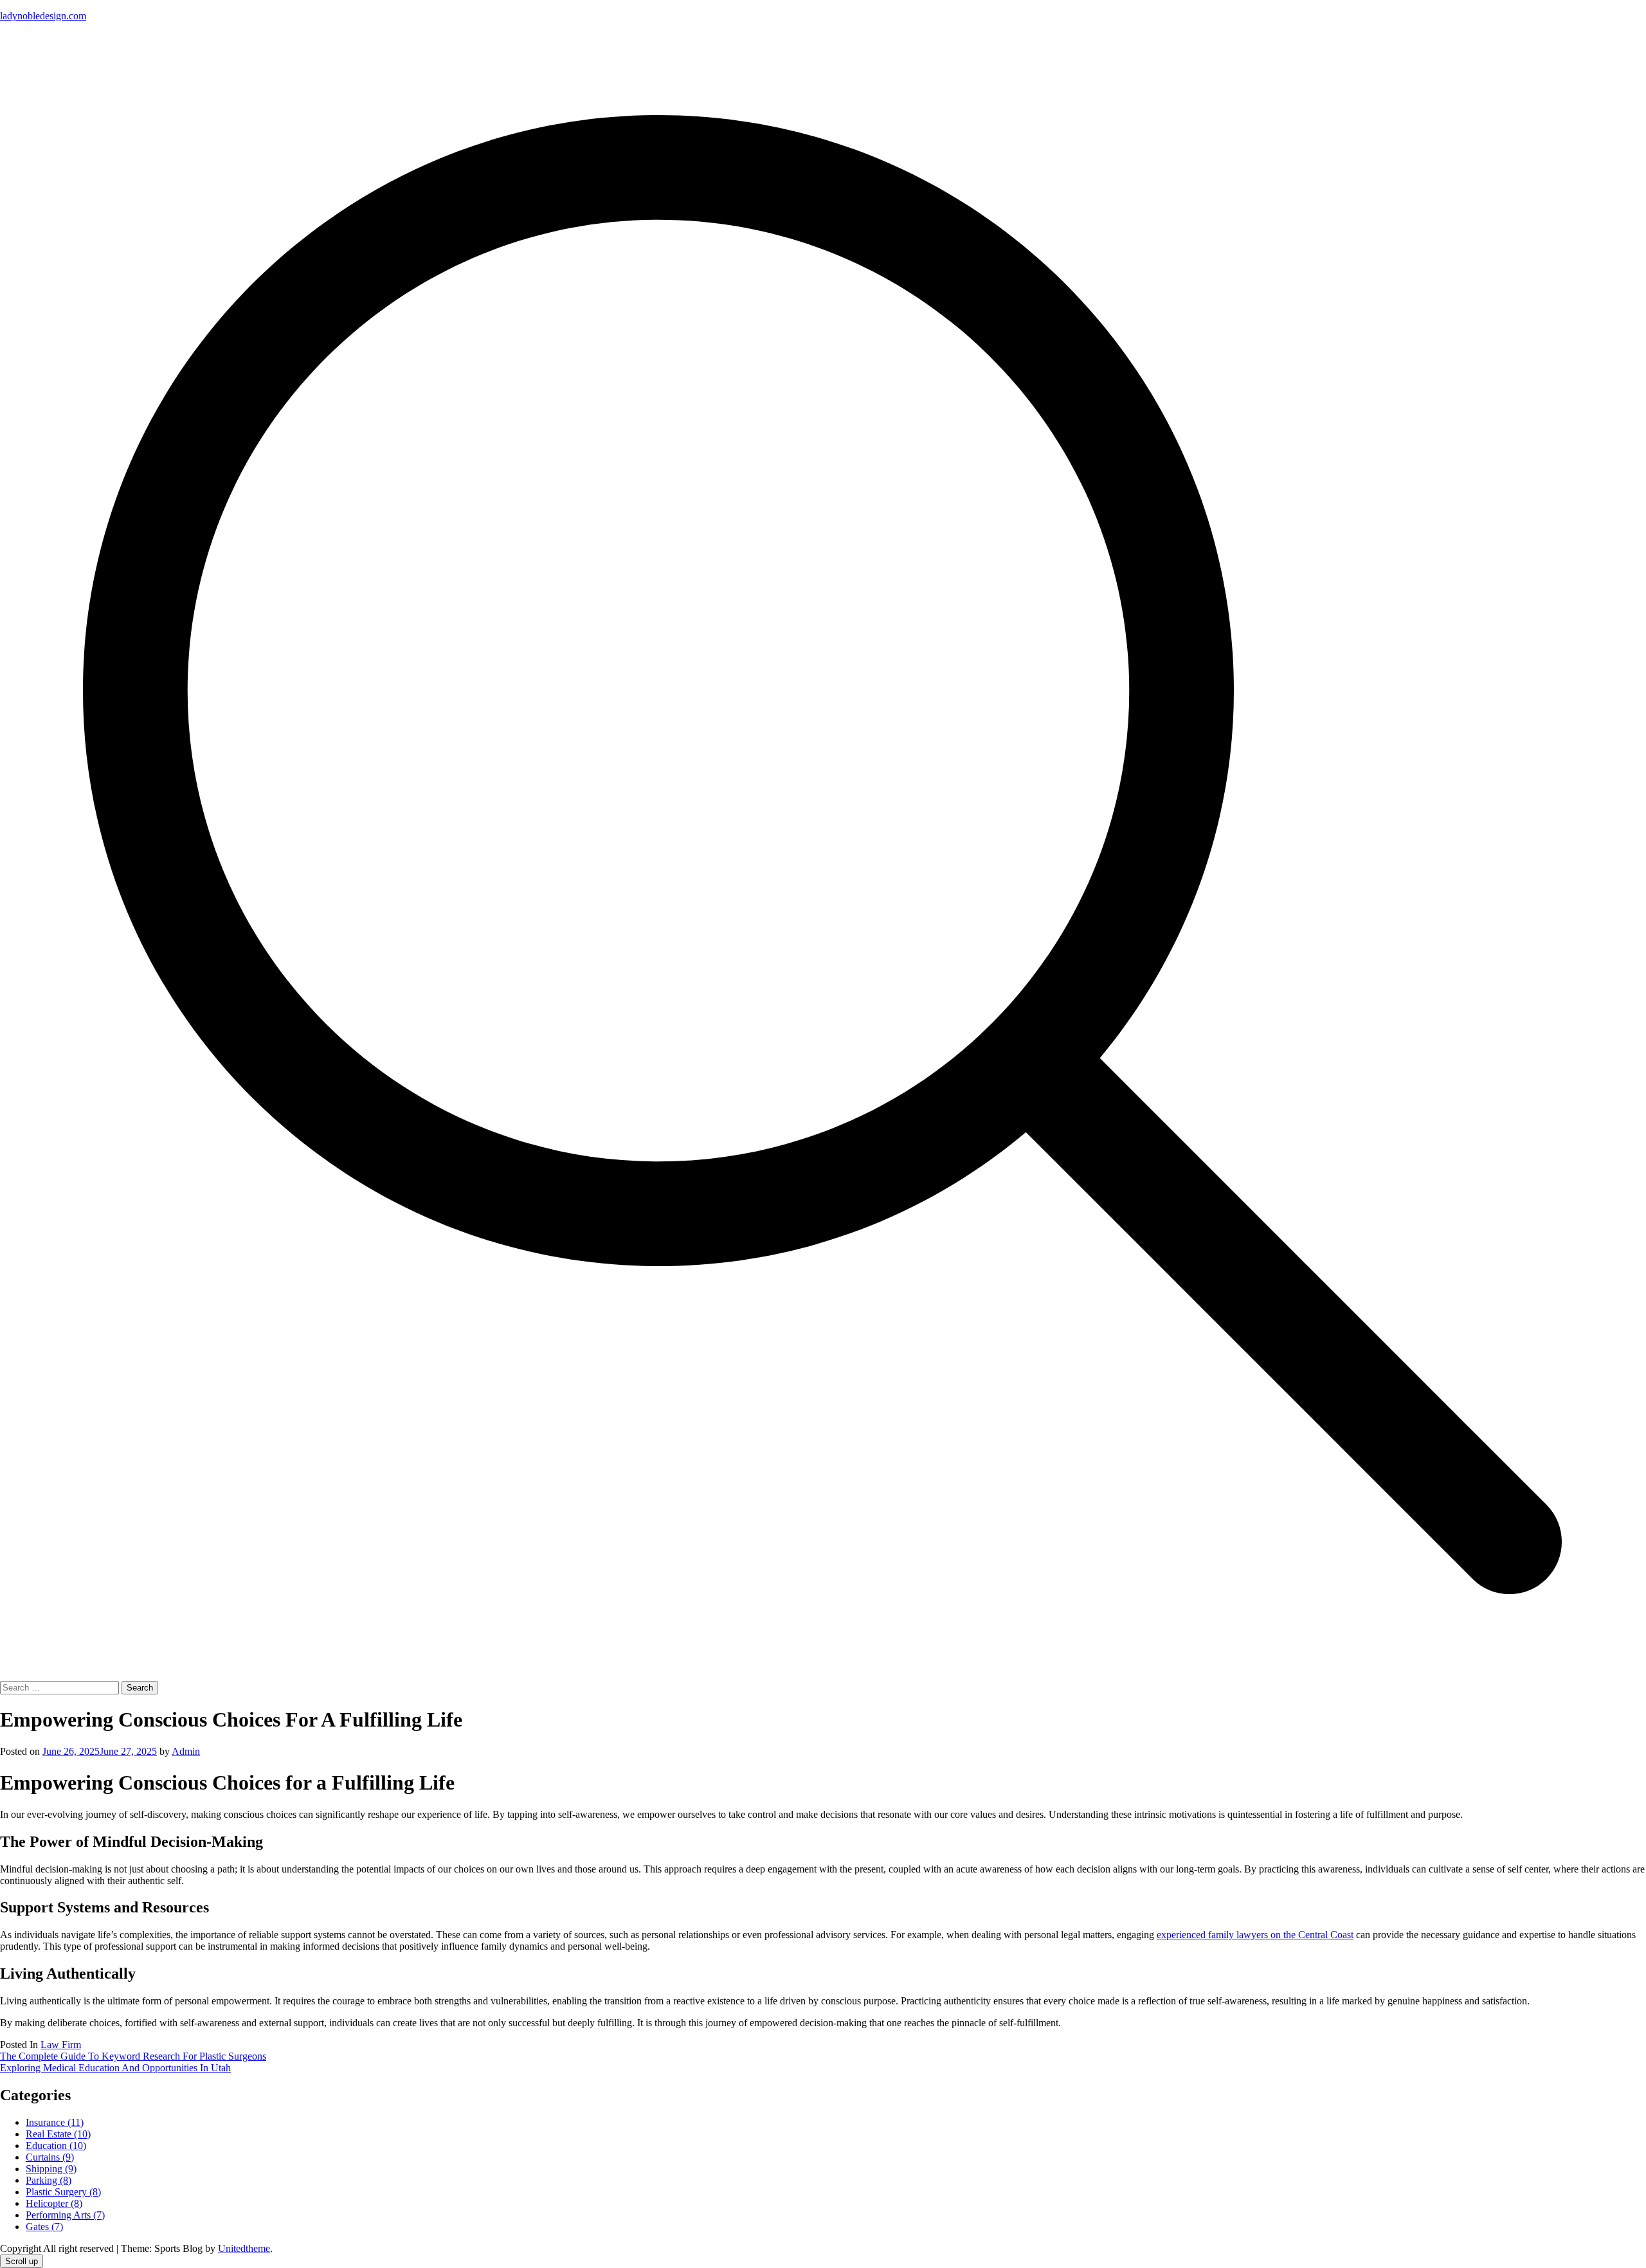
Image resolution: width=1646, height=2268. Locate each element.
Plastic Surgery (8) (63, 2192)
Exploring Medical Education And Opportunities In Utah (115, 2068)
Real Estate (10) (58, 2134)
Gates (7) (44, 2227)
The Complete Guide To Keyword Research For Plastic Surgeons (133, 2056)
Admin (186, 1751)
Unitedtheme (244, 2248)
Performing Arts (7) (65, 2215)
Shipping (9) (51, 2169)
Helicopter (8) (54, 2203)
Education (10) (56, 2146)
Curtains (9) (50, 2157)
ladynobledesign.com (43, 16)
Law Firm (61, 2045)
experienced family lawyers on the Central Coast (1255, 1935)
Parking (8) (49, 2180)
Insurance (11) (55, 2122)
